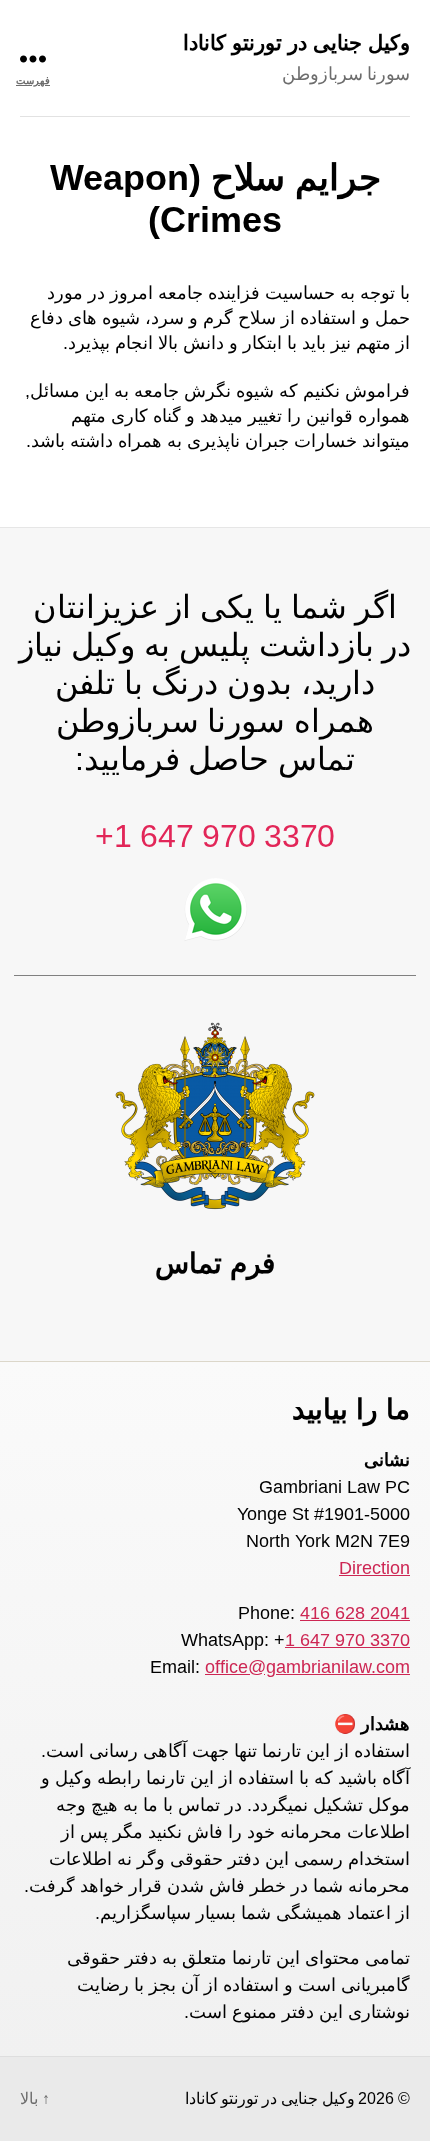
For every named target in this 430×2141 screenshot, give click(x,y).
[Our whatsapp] (215, 900)
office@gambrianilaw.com (307, 1667)
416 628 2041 (355, 1613)
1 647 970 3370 (347, 1640)
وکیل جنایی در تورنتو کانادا (296, 42)
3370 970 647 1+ (215, 836)
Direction (374, 1568)
